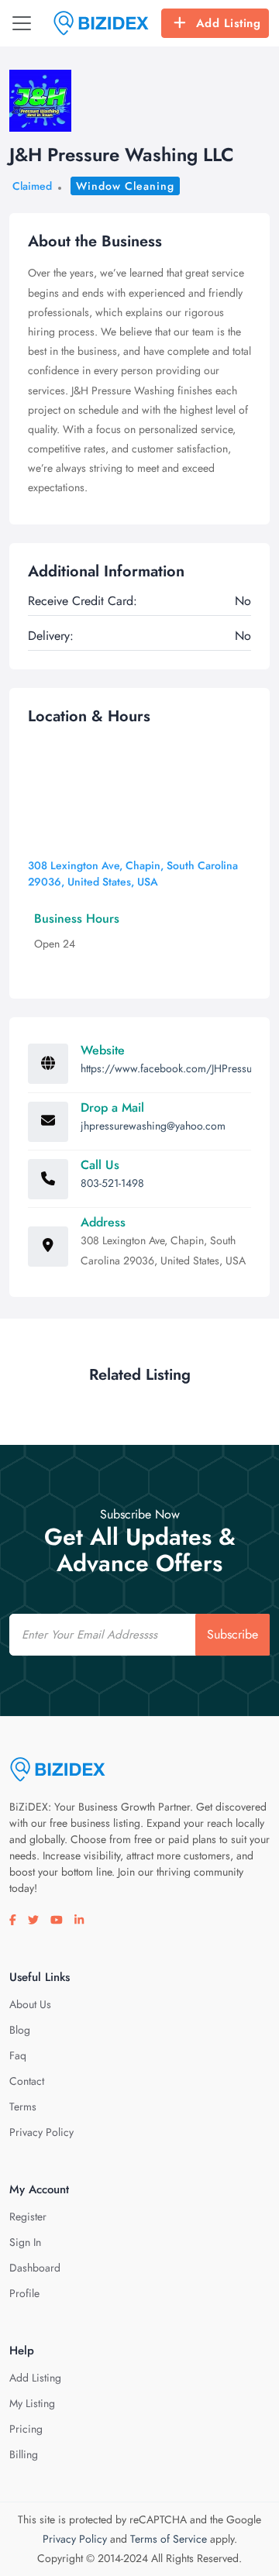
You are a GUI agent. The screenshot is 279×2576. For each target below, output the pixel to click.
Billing (24, 2454)
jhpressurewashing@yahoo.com (153, 1126)
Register (28, 2217)
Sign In (25, 2242)
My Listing (32, 2403)
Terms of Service (169, 2539)
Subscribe (232, 1634)
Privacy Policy (41, 2132)
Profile (24, 2293)
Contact (27, 2081)
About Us (30, 2004)
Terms (23, 2107)
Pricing (26, 2429)
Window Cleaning (125, 186)
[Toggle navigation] (22, 23)
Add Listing (229, 23)
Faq (18, 2055)
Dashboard (35, 2268)
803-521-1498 (112, 1183)
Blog (20, 2030)
